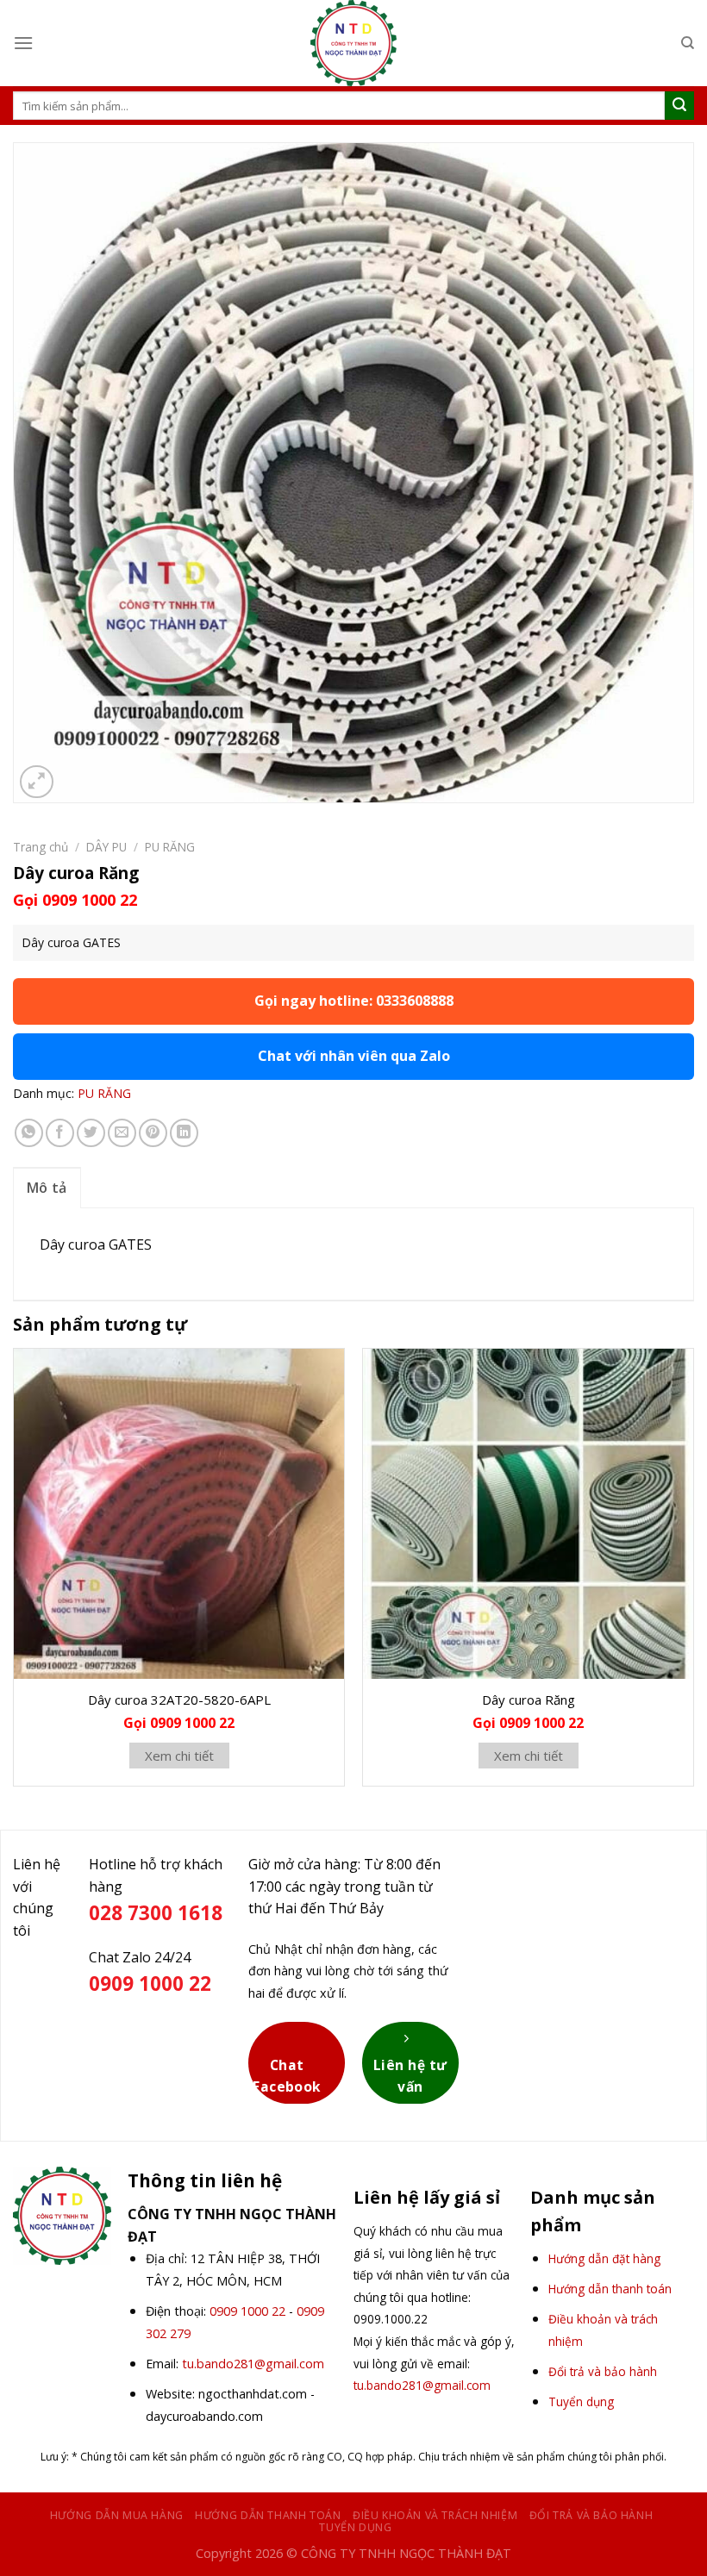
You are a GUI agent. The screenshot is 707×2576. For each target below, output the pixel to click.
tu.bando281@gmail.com (253, 2364)
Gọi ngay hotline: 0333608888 (354, 1001)
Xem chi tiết (179, 1756)
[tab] (47, 1188)
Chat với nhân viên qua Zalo (354, 1056)
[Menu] (23, 43)
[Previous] (14, 1574)
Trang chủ (41, 847)
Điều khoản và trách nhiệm (435, 2515)
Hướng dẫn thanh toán (268, 2515)
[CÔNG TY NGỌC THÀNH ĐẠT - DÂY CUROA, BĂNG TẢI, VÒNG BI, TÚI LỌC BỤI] (353, 43)
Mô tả (47, 1188)
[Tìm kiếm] (688, 43)
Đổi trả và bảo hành (591, 2515)
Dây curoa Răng (529, 1700)
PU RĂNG (170, 847)
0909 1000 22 (247, 2311)
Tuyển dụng (355, 2527)
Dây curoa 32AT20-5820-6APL (179, 1700)
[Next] (693, 1574)
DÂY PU (106, 847)
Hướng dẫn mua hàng (117, 2515)
